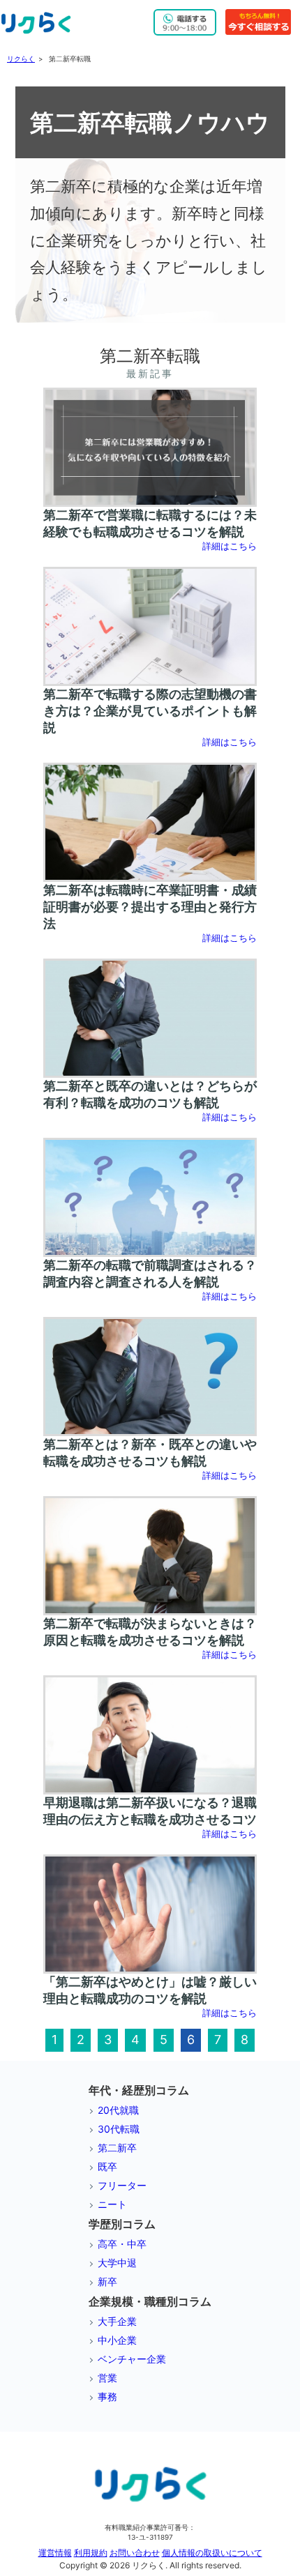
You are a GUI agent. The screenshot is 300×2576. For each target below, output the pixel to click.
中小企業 (117, 2340)
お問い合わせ (135, 2553)
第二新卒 (117, 2148)
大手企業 (117, 2321)
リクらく (21, 59)
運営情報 (55, 2553)
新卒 (107, 2281)
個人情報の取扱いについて (212, 2553)
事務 (107, 2396)
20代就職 (118, 2110)
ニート (112, 2204)
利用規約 (91, 2553)
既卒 (107, 2166)
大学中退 (117, 2263)
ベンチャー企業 (132, 2359)
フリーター (122, 2185)
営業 (107, 2378)
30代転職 (119, 2129)
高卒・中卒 (122, 2244)
